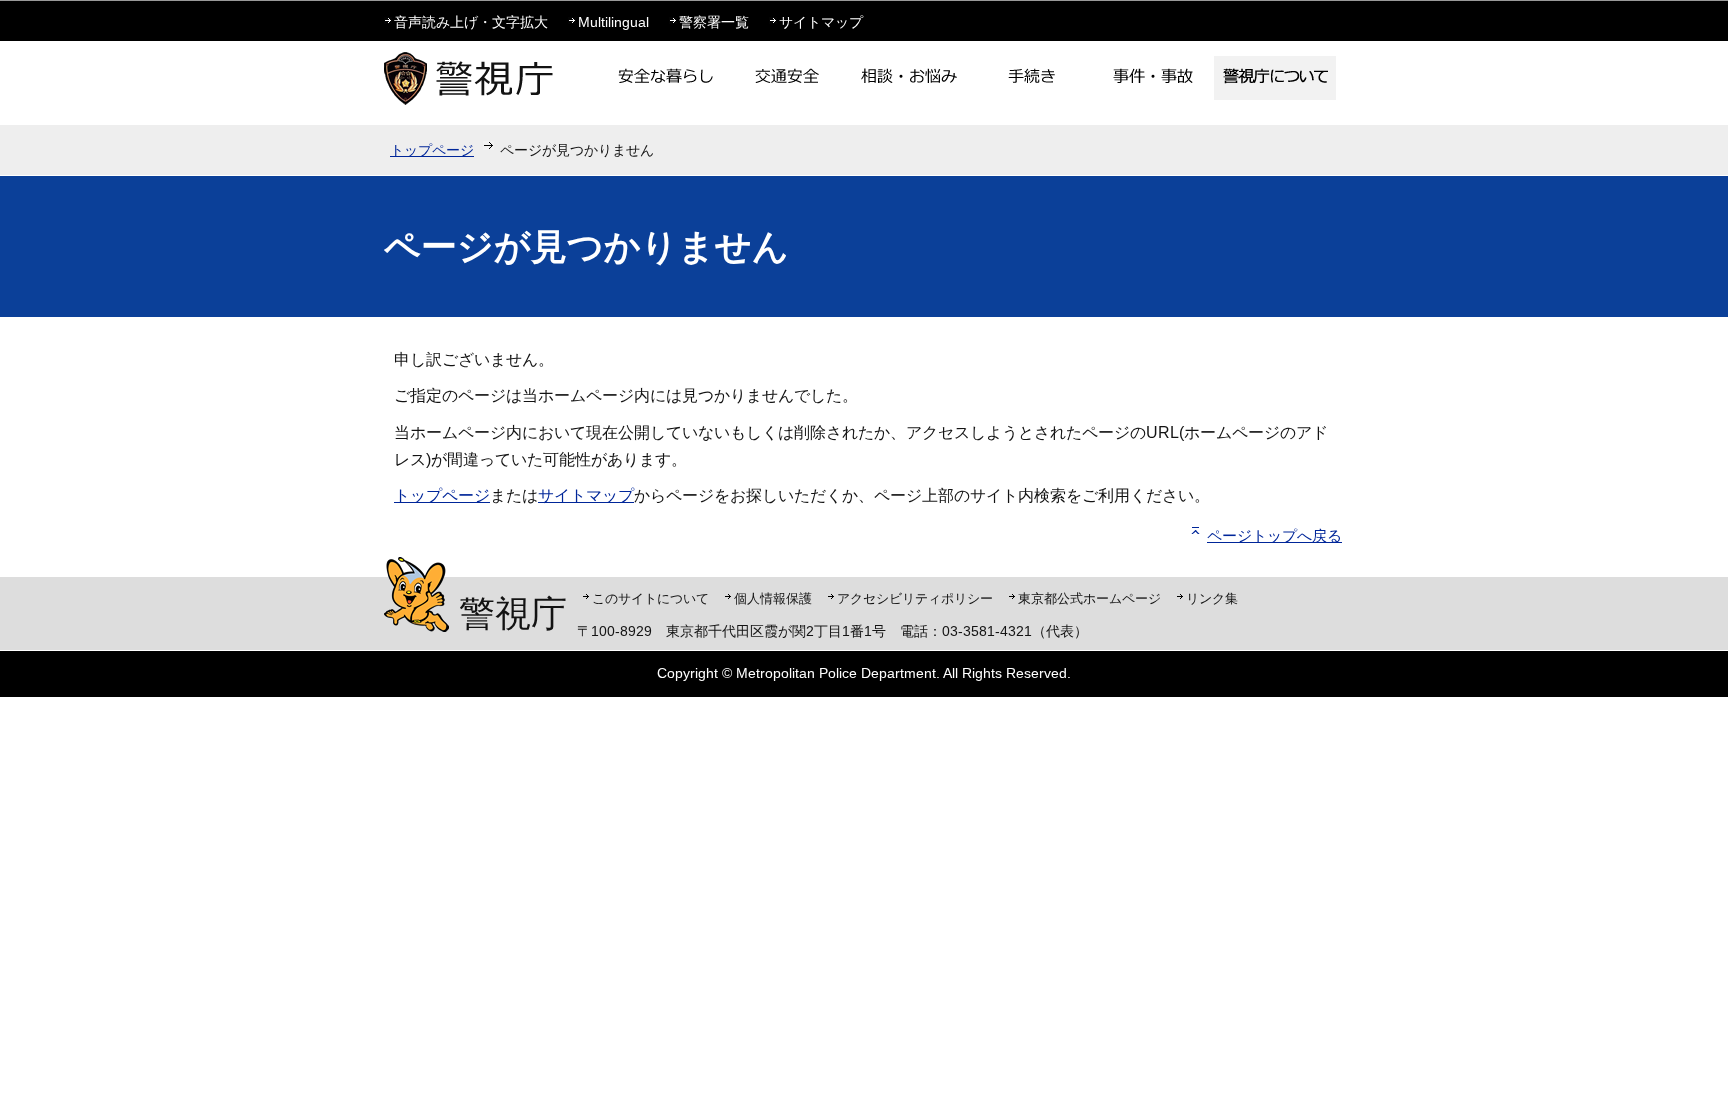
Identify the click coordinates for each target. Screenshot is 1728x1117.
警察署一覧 (714, 22)
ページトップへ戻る (1274, 535)
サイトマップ (821, 22)
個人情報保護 (773, 598)
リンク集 (1212, 598)
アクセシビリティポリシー (915, 598)
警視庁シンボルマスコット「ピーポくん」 (416, 594)
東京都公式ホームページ (1089, 598)
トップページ (432, 150)
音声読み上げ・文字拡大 (471, 22)
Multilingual (613, 22)
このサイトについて (650, 598)
